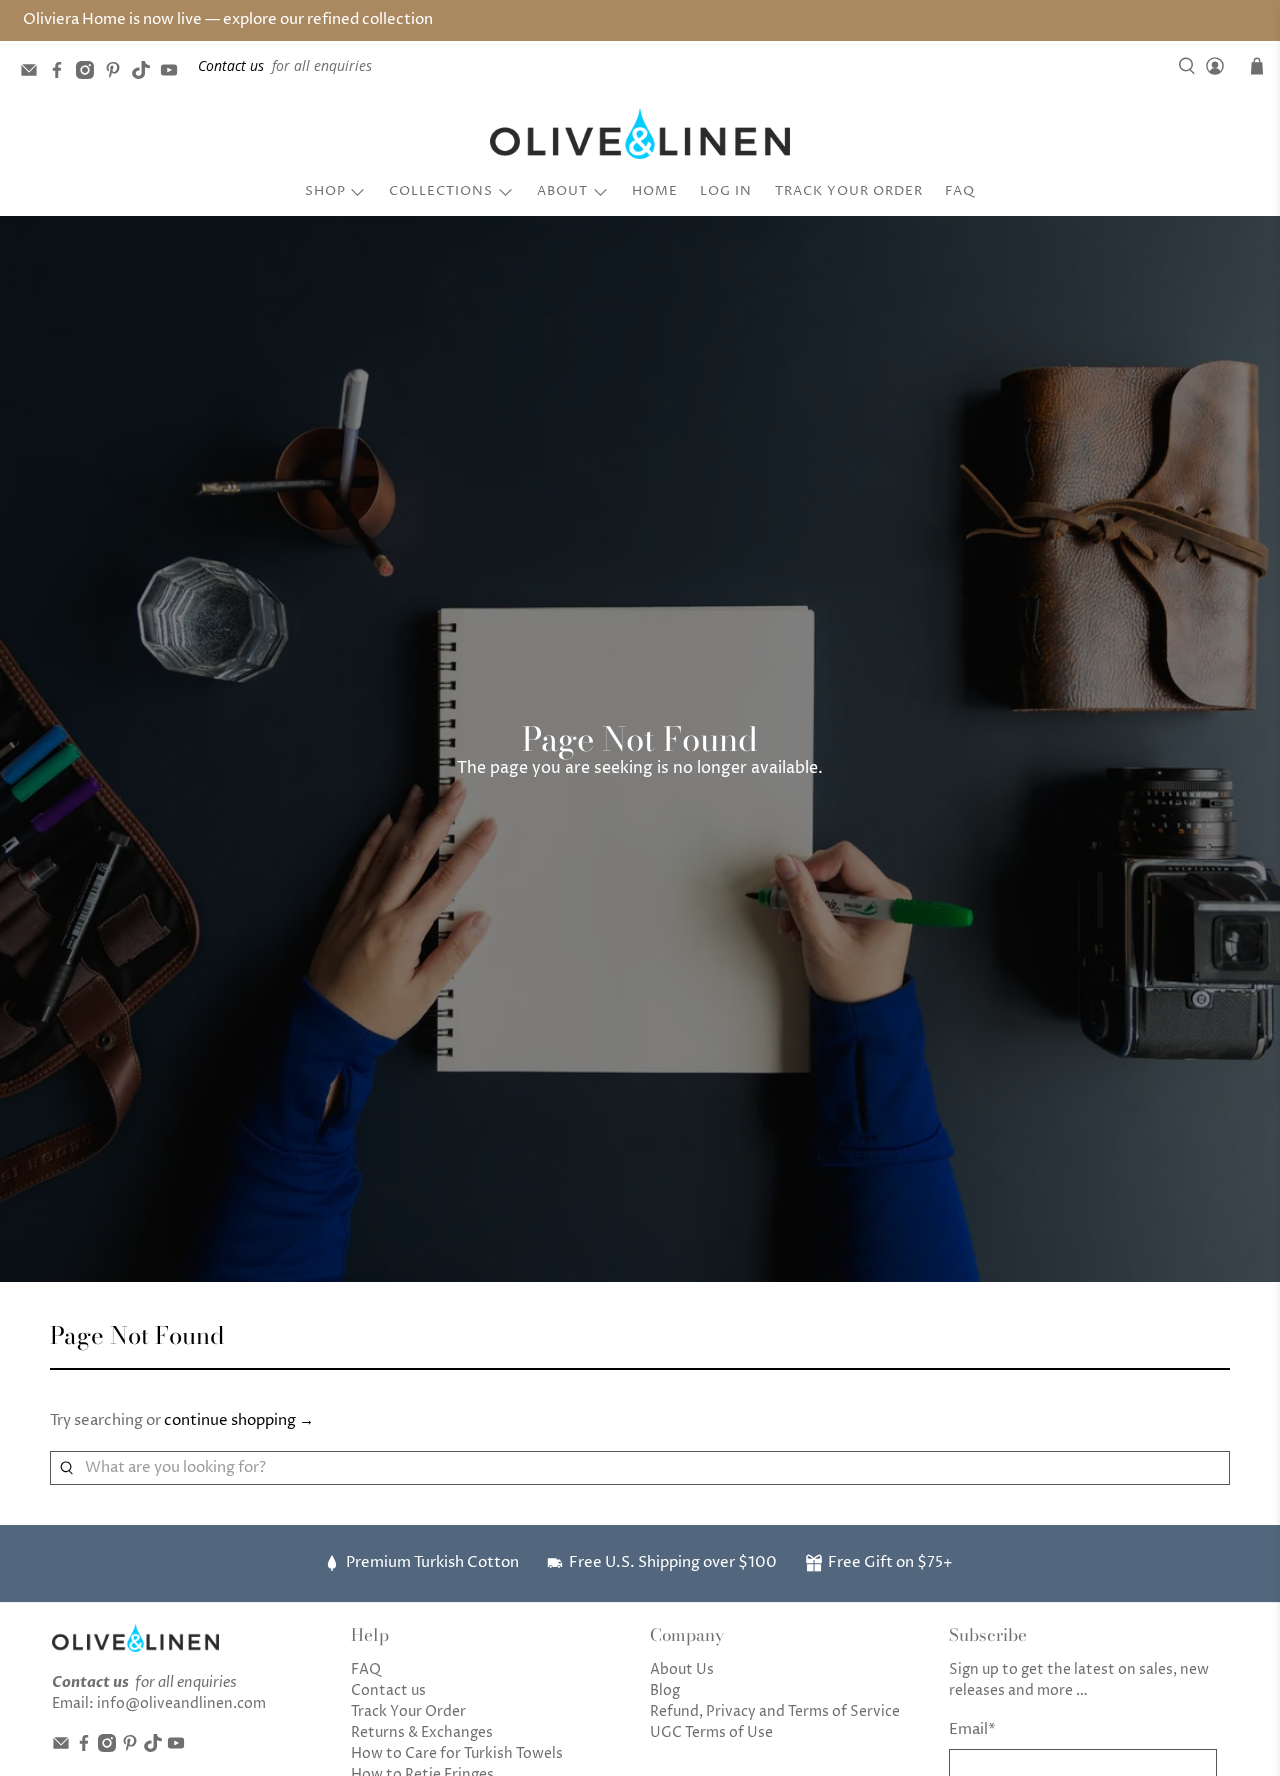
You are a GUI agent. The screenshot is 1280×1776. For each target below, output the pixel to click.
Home (655, 191)
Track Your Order (849, 191)
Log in (726, 191)
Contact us (388, 1690)
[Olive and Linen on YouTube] (174, 73)
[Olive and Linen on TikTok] (146, 73)
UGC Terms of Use (711, 1732)
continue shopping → (239, 1420)
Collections (441, 191)
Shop (325, 191)
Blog (665, 1690)
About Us (682, 1669)
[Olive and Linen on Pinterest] (118, 73)
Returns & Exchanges (422, 1732)
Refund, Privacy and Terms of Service (775, 1711)
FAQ (960, 191)
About (562, 191)
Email (972, 1729)
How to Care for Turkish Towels (457, 1753)
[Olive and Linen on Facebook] (62, 73)
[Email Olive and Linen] (34, 73)
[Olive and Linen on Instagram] (90, 73)
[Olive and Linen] (640, 134)
